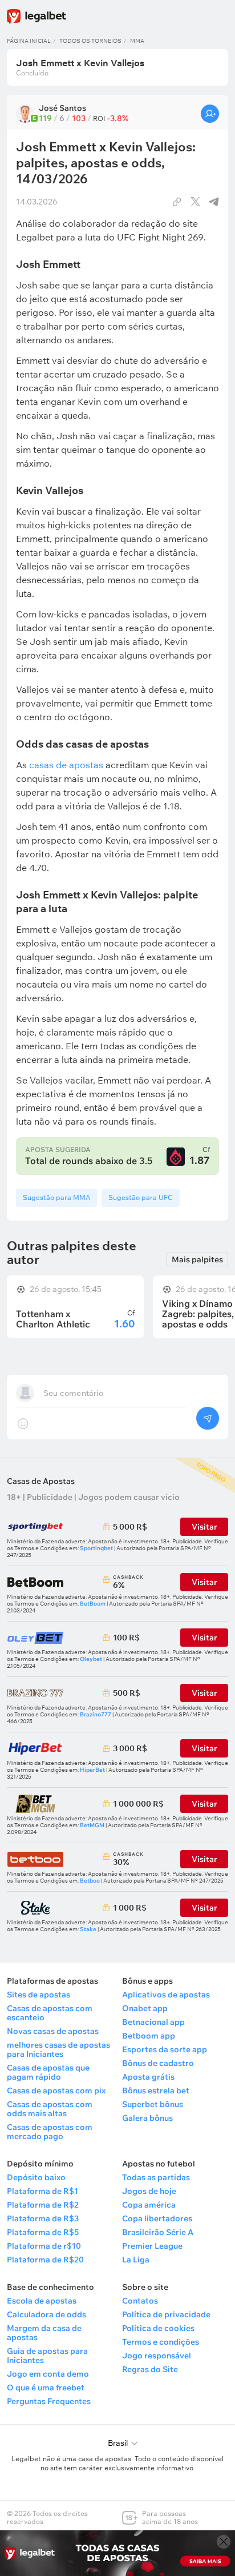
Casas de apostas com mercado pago (50, 2132)
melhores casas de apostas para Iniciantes (58, 2049)
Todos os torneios (90, 41)
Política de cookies (158, 2328)
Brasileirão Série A (158, 2232)
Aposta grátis (148, 2077)
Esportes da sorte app (165, 2049)
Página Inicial (29, 41)
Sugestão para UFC (141, 1197)
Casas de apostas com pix (56, 2091)
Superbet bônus (153, 2104)
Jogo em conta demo (48, 2374)
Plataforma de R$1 (42, 2191)
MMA (137, 41)
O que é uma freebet (46, 2388)
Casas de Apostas (41, 1481)
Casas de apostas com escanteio (50, 2013)
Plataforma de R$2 (43, 2205)
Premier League (152, 2246)
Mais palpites (197, 1259)
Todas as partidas (156, 2177)
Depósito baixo (36, 2177)
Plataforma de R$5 (43, 2232)
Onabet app (145, 2008)
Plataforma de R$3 (43, 2218)
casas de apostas (66, 765)
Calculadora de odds (46, 2314)
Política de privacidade (166, 2314)
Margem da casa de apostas (44, 2333)
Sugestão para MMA (56, 1197)
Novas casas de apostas (53, 2031)
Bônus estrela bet (156, 2091)
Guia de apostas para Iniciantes (47, 2356)
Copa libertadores (157, 2218)
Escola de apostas (42, 2301)
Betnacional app (153, 2022)
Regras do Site (150, 2369)
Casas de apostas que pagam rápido (48, 2072)
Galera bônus (147, 2118)
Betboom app (149, 2036)
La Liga (136, 2260)
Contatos (140, 2301)
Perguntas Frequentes (49, 2401)
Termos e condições (161, 2342)
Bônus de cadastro (158, 2063)
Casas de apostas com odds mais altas (50, 2109)
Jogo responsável (157, 2356)
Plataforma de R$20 (45, 2260)
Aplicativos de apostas (166, 1995)
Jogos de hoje (149, 2191)
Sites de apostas (39, 1995)
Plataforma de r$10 (44, 2246)
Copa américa (149, 2205)
